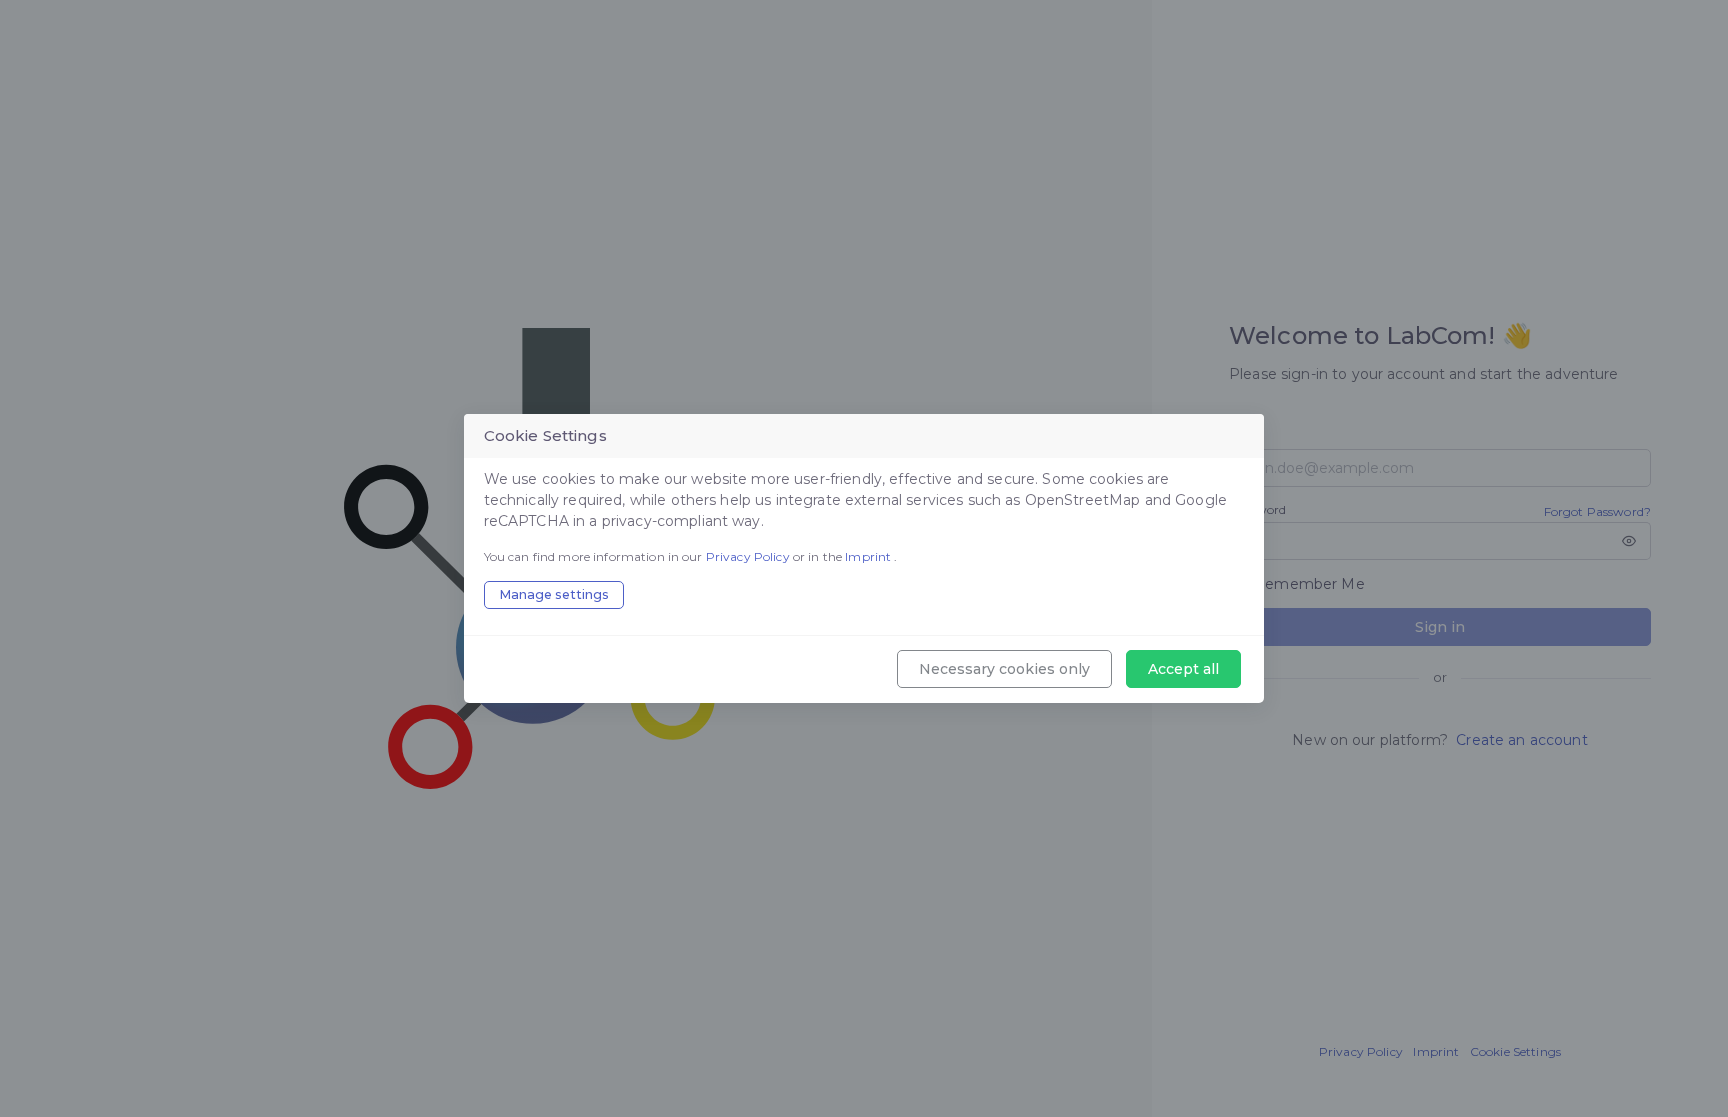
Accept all (1183, 669)
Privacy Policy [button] (749, 556)
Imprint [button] (869, 556)
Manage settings (554, 594)
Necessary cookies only (1004, 669)
